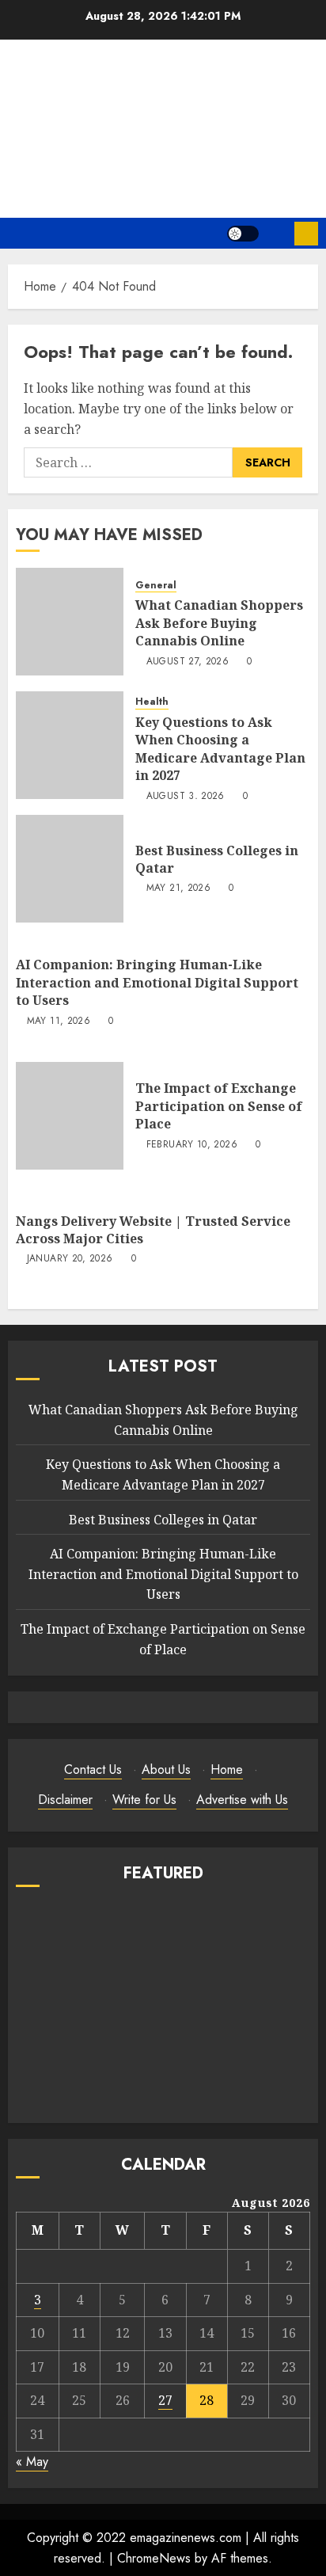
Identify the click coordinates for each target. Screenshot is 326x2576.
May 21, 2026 (178, 888)
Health (152, 702)
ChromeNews (154, 2558)
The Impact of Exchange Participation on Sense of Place (219, 1106)
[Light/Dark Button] (243, 234)
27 (165, 2400)
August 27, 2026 (188, 662)
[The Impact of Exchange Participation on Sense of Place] (70, 1116)
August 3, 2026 (186, 797)
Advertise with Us (242, 1800)
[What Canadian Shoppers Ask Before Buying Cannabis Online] (70, 622)
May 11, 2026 (59, 1022)
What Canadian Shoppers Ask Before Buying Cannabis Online (219, 623)
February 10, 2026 (192, 1145)
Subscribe (306, 234)
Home (227, 1769)
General (156, 586)
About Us (166, 1769)
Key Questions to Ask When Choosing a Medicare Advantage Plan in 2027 (220, 749)
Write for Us (144, 1800)
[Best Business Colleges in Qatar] (70, 869)
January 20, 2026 (70, 1259)
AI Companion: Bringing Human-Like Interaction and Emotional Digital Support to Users (157, 982)
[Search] (277, 233)
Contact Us (93, 1769)
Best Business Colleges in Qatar (217, 859)
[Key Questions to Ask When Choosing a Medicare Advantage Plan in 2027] (70, 745)
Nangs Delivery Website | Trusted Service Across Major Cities (153, 1230)
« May (32, 2462)
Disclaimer (65, 1800)
